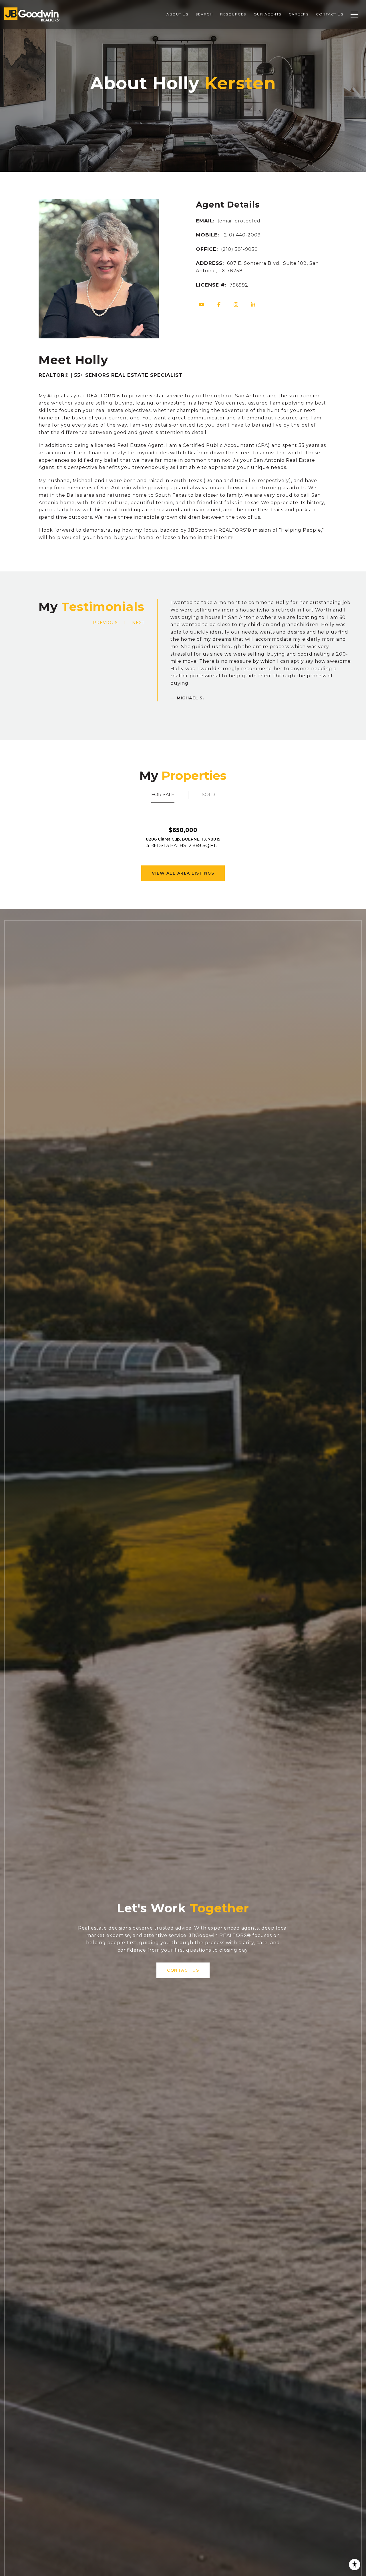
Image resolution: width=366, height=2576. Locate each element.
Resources (233, 14)
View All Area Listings (183, 873)
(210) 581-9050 (239, 249)
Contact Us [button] (183, 1970)
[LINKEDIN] (253, 305)
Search (204, 14)
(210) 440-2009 (241, 235)
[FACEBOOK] (219, 305)
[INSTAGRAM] (236, 305)
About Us (177, 14)
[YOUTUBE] (202, 305)
